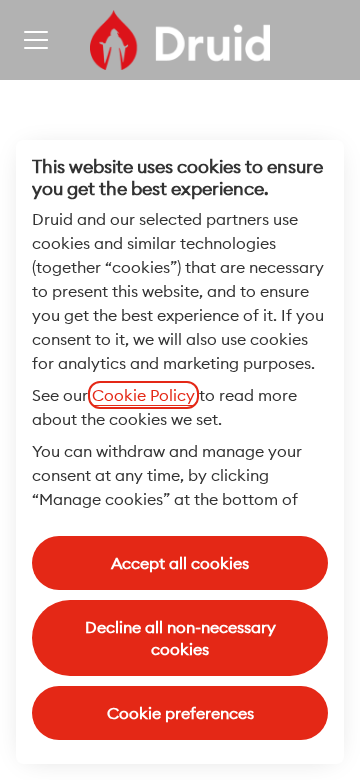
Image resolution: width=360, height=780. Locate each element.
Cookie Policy (143, 395)
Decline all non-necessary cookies (180, 638)
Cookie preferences (180, 713)
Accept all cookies (180, 563)
